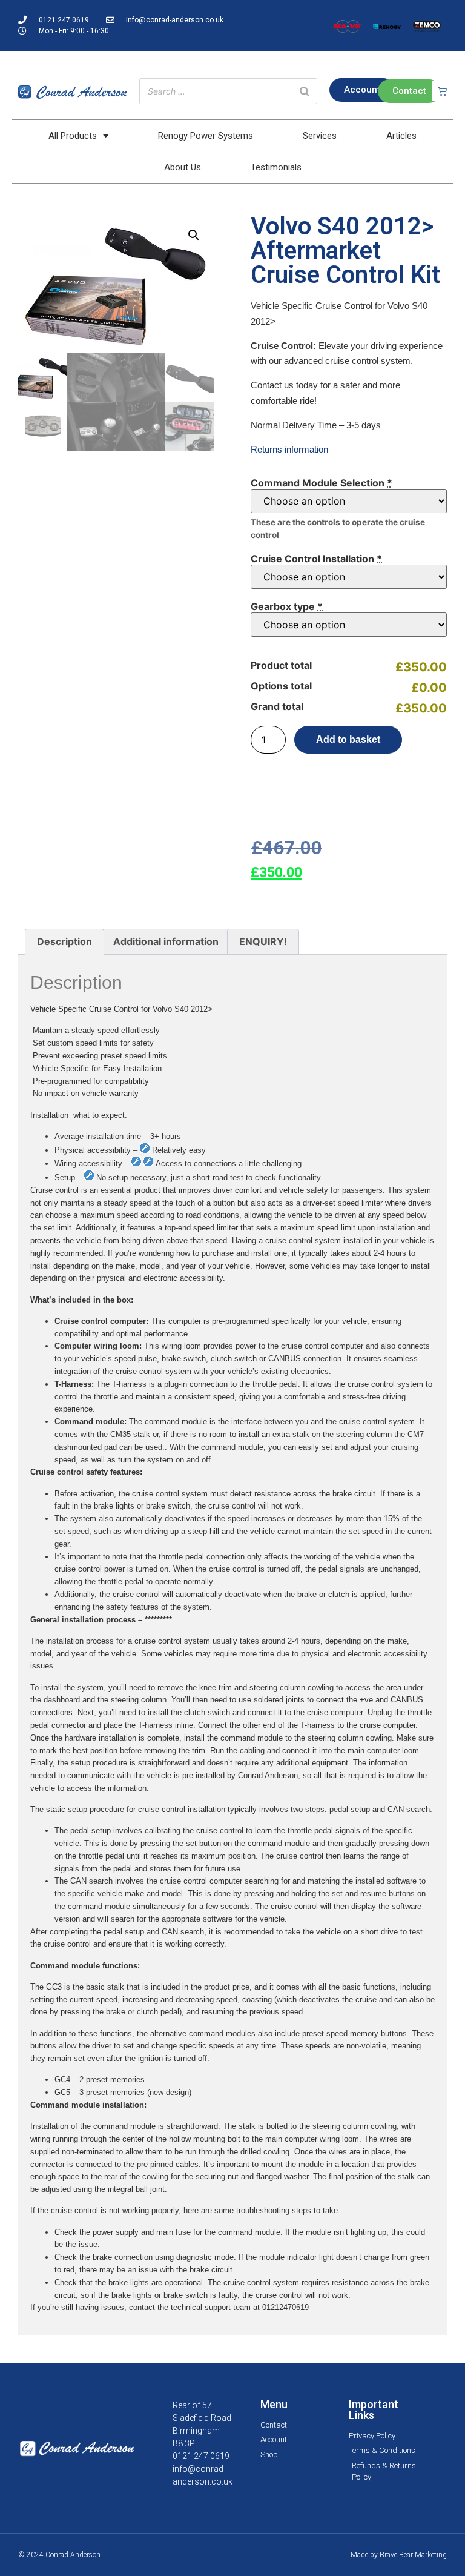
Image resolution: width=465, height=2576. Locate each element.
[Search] (305, 91)
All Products (73, 136)
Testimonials (276, 167)
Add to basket (348, 739)
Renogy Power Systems (206, 136)
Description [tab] (64, 941)
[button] (194, 235)
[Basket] (442, 91)
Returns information (289, 449)
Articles (401, 136)
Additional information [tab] (166, 941)
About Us (183, 167)
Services (320, 136)
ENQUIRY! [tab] (263, 941)
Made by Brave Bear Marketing (399, 2555)
